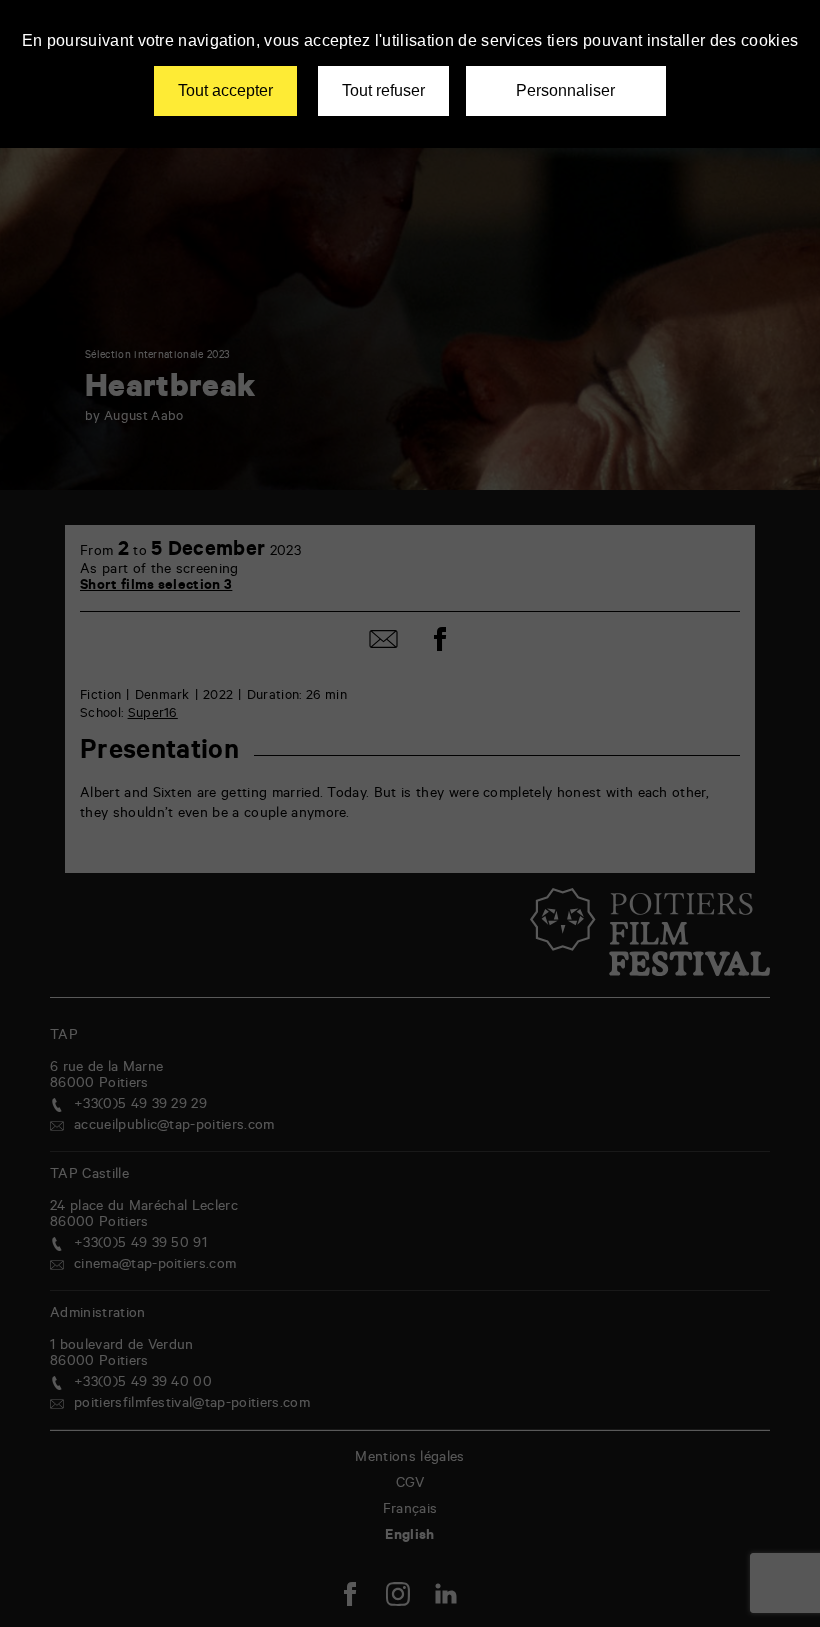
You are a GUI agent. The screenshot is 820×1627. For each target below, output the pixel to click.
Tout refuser (383, 90)
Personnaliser (565, 90)
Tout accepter (225, 90)
